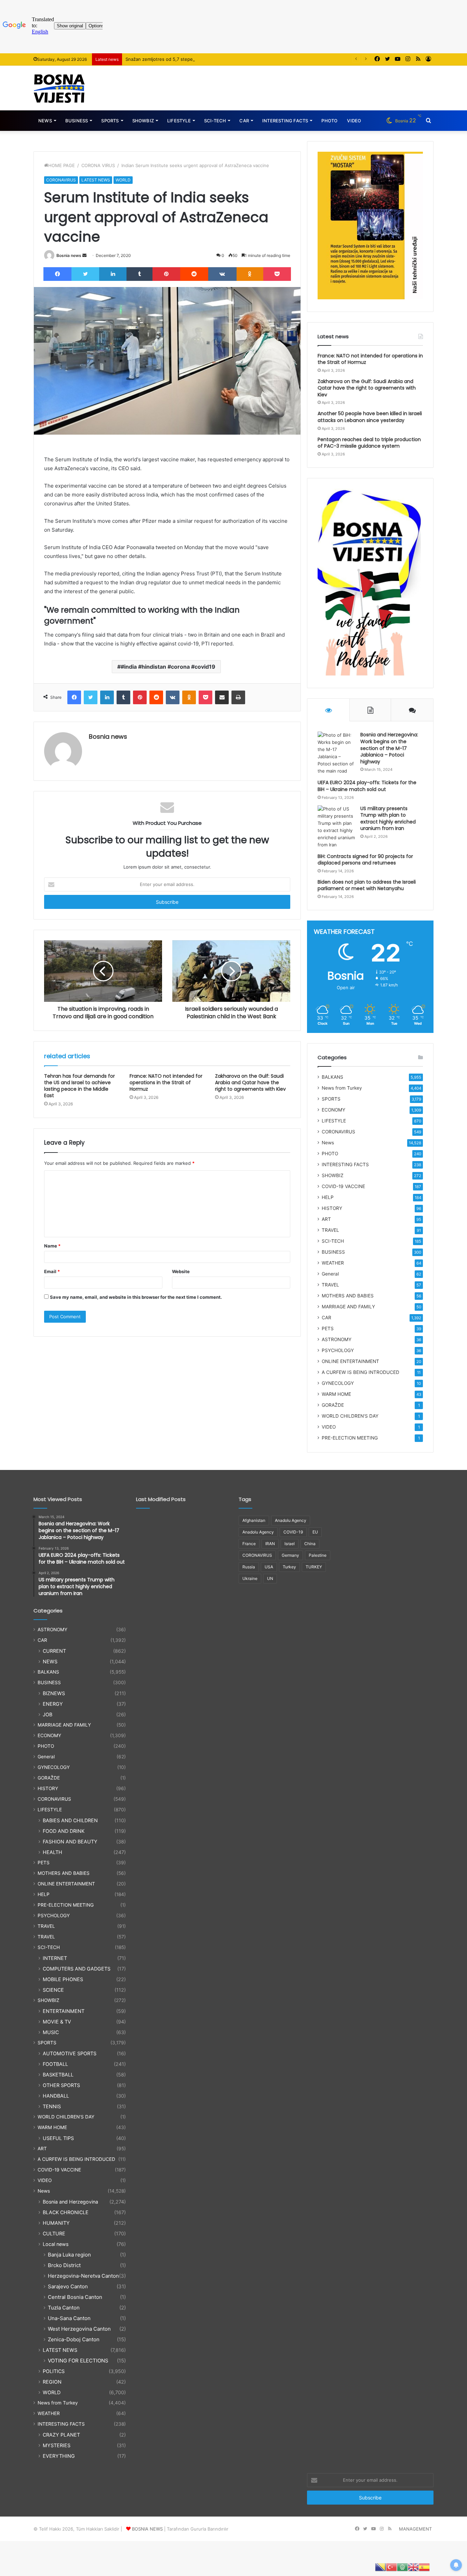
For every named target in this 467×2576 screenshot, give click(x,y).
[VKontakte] (222, 274)
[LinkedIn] (113, 274)
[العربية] (402, 2567)
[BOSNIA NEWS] (59, 88)
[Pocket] (277, 274)
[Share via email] (222, 697)
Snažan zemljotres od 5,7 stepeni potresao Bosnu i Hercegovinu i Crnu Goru (207, 59)
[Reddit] (194, 274)
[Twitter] (85, 274)
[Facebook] (57, 274)
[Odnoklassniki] (250, 274)
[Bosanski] (381, 2567)
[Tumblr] (139, 274)
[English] (413, 2567)
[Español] (424, 2567)
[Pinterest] (166, 274)
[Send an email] (84, 255)
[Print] (238, 697)
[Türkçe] (391, 2567)
